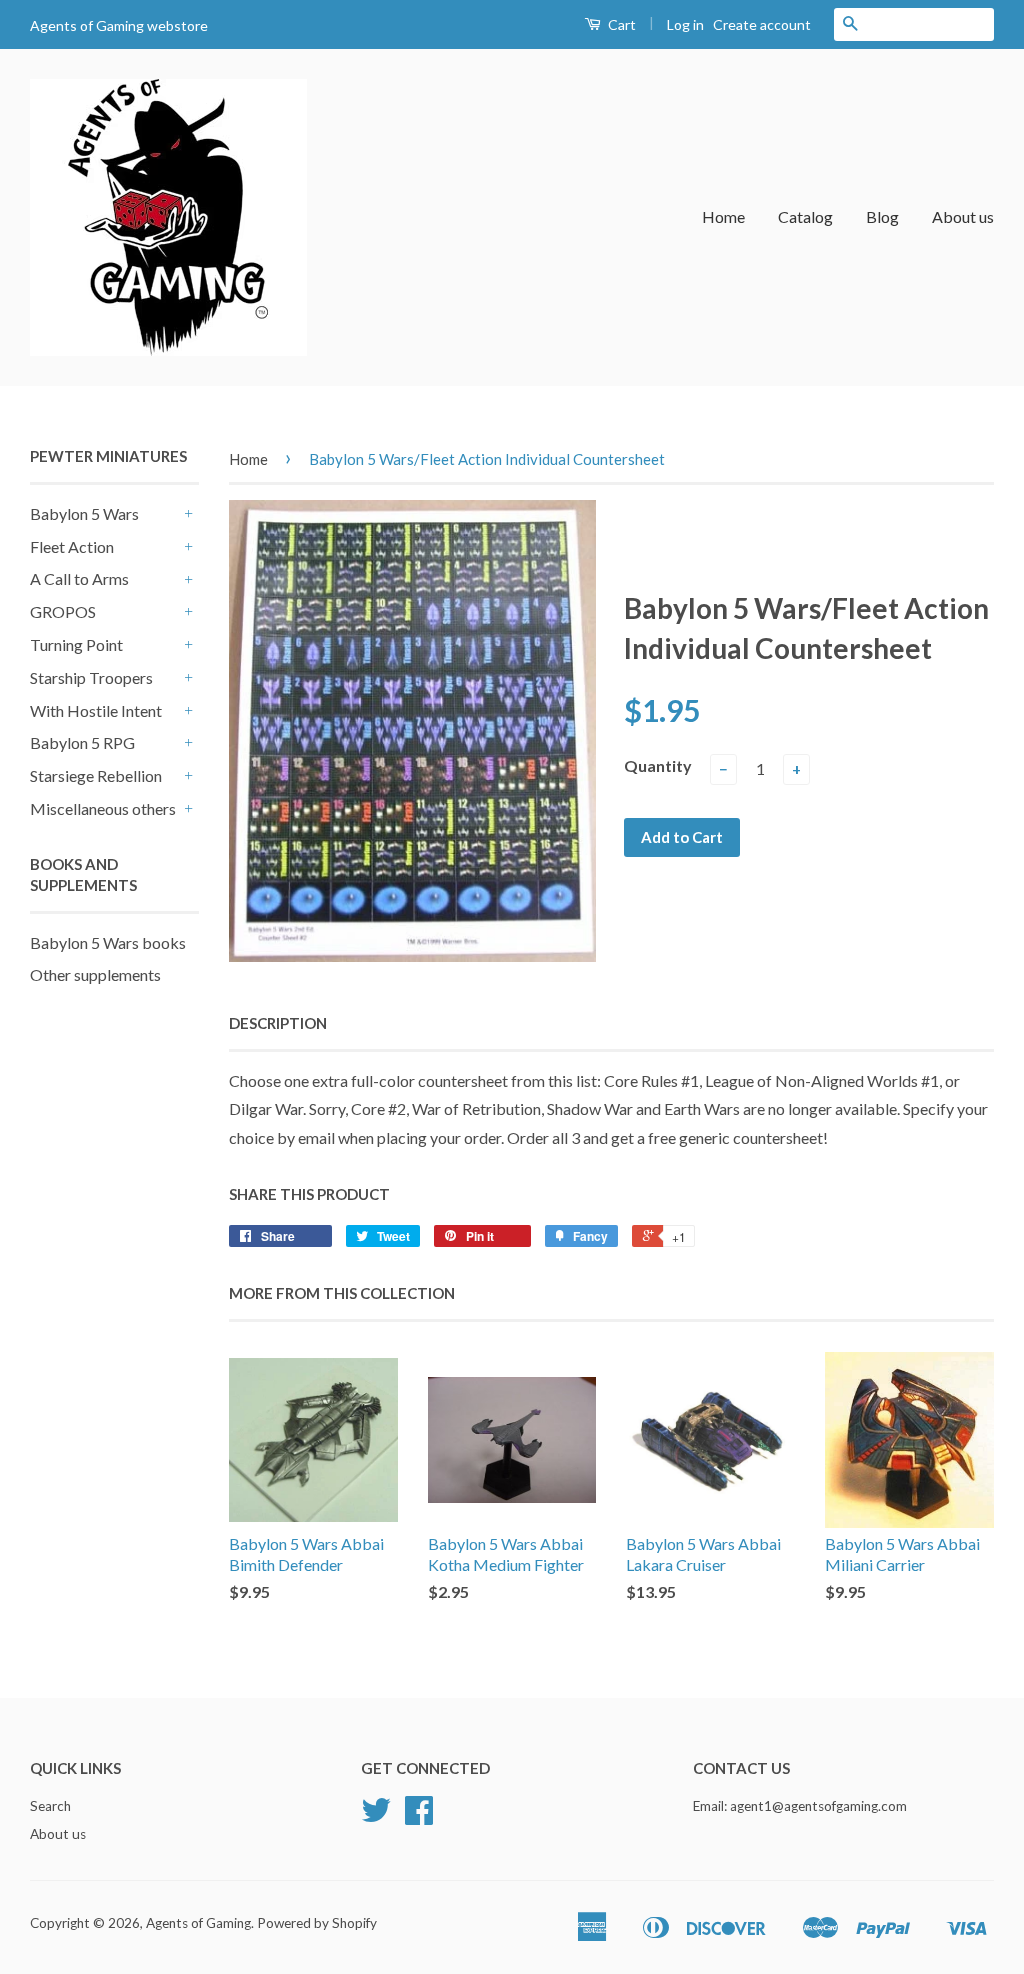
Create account (762, 24)
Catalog (805, 216)
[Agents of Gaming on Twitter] (376, 1817)
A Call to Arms (79, 578)
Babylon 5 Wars (84, 513)
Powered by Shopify (317, 1923)
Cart (620, 24)
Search (50, 1806)
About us (963, 216)
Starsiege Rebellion (96, 775)
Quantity (658, 765)
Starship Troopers (91, 677)
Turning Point (76, 644)
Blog (882, 216)
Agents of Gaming (198, 1923)
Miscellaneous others (103, 808)
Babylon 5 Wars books (108, 942)
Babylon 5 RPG (82, 742)
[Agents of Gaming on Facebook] (419, 1817)
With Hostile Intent (96, 710)
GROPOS (63, 611)
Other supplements (95, 974)
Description (278, 1023)
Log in (685, 24)
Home (723, 216)
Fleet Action (72, 546)
